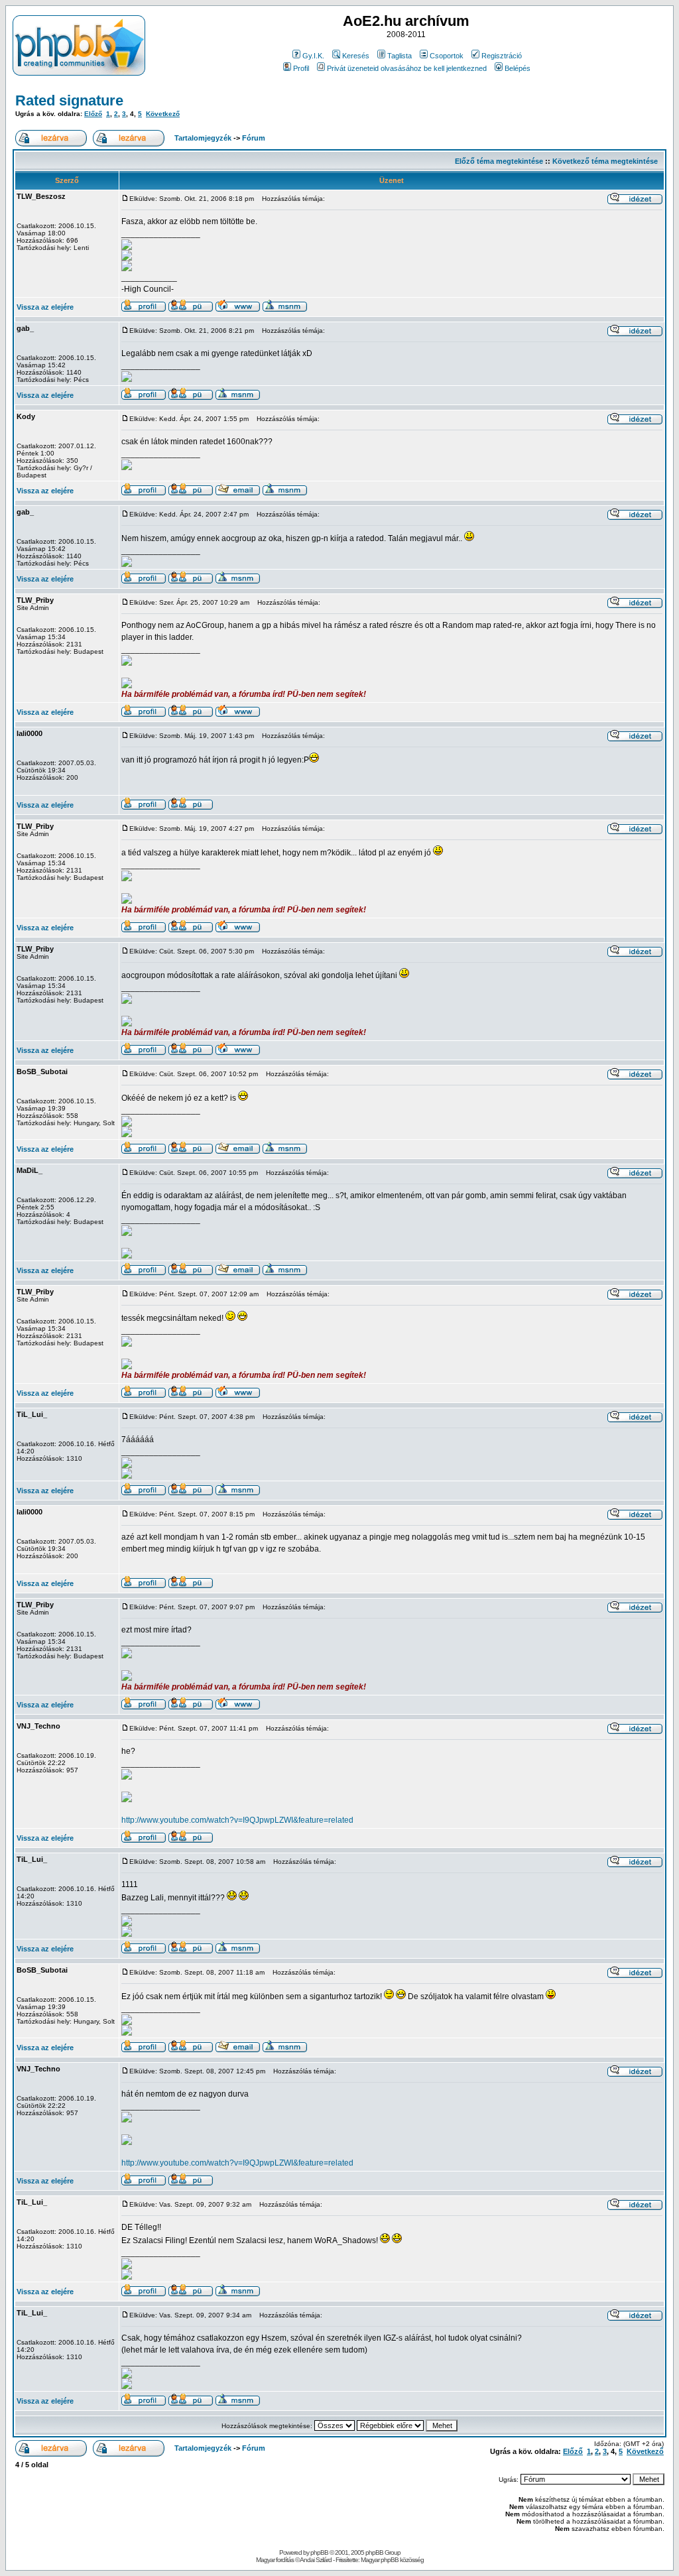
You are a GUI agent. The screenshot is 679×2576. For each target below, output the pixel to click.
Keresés (356, 56)
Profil (301, 68)
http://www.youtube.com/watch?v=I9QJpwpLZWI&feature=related (237, 1820)
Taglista (400, 56)
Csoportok (447, 56)
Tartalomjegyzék (203, 138)
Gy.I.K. (313, 56)
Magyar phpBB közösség (392, 2560)
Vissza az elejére (45, 307)
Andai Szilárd (316, 2560)
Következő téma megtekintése (605, 161)
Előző (93, 114)
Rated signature (69, 100)
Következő (163, 114)
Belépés (518, 68)
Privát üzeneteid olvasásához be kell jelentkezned (407, 68)
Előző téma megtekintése (499, 161)
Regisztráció (502, 56)
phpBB (319, 2552)
